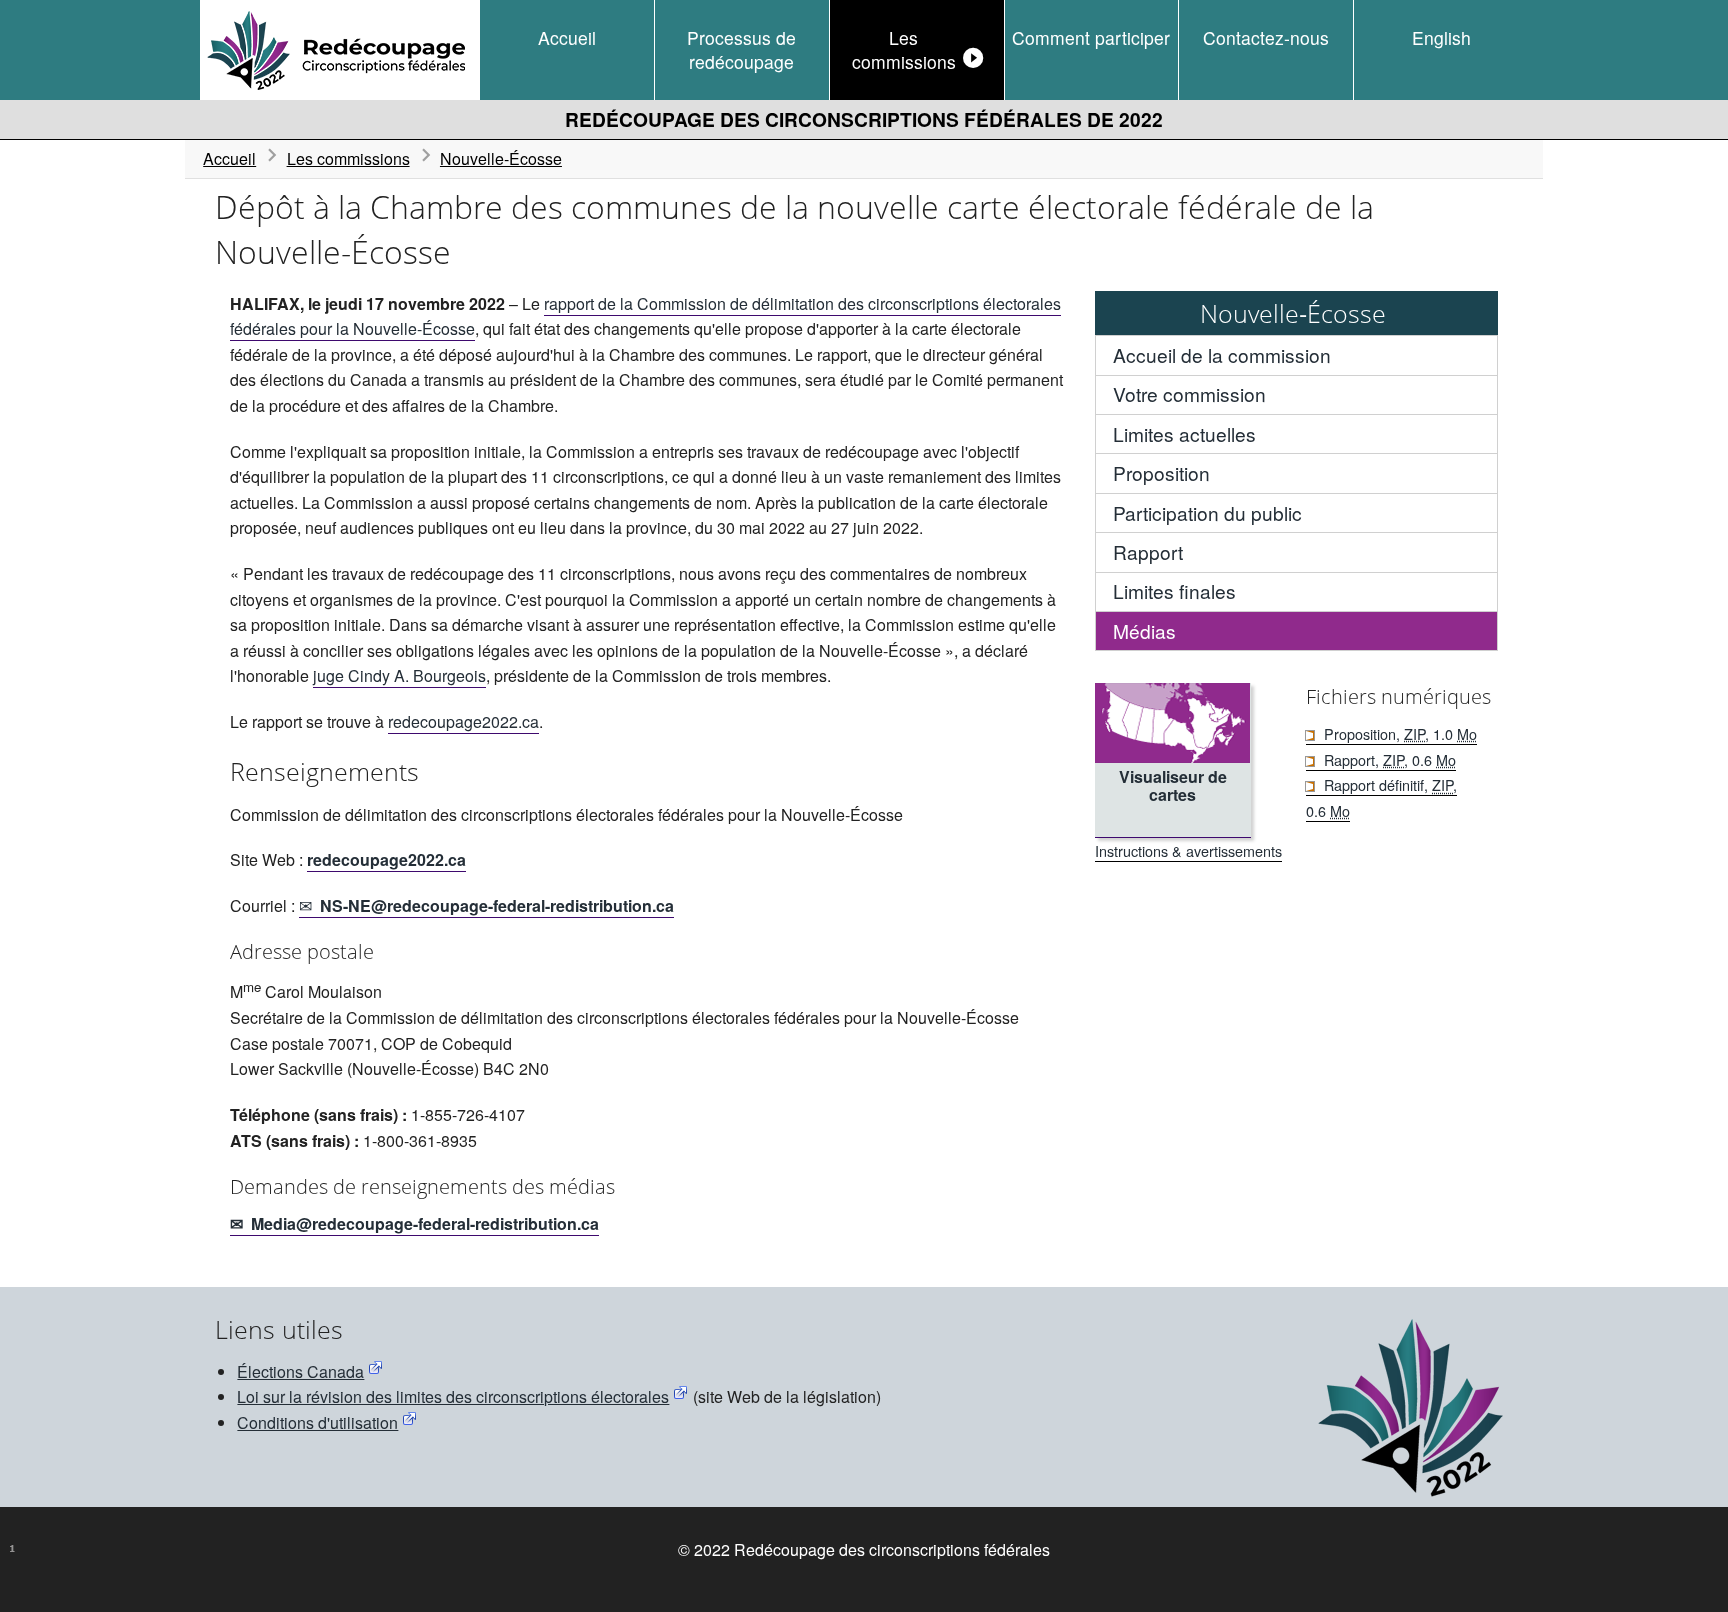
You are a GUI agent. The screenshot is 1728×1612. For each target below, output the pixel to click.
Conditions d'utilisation (317, 1422)
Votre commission (1189, 393)
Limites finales (1174, 590)
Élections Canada (300, 1371)
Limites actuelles (1184, 433)
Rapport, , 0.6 (1389, 759)
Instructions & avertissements (1188, 850)
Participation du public (1207, 512)
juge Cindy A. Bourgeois (399, 675)
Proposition (1161, 472)
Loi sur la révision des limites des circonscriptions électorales (453, 1396)
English (1441, 37)
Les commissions (904, 49)
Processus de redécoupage (741, 49)
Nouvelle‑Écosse (501, 158)
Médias (1144, 630)
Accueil (567, 37)
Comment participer (1091, 37)
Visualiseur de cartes (1173, 785)
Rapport (1148, 551)
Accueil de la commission (1222, 354)
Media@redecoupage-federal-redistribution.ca (425, 1223)
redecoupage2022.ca (463, 721)
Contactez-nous (1266, 37)
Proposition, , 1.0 (1400, 733)
